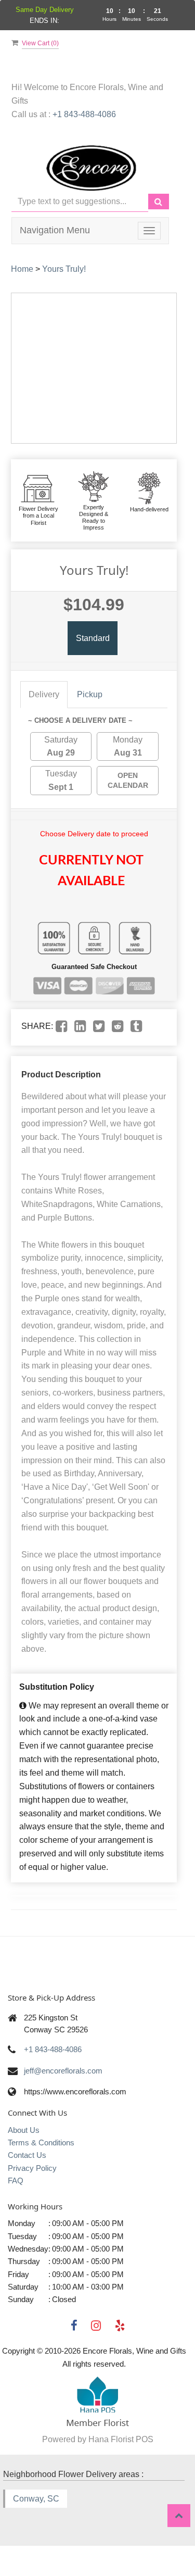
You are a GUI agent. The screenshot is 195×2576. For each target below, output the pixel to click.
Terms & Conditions (41, 2143)
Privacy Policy (32, 2168)
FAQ (16, 2181)
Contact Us (27, 2155)
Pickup (90, 694)
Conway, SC (36, 2499)
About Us (24, 2130)
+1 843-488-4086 (84, 114)
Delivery (44, 694)
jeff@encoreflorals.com (63, 2071)
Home (22, 269)
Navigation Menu (55, 230)
